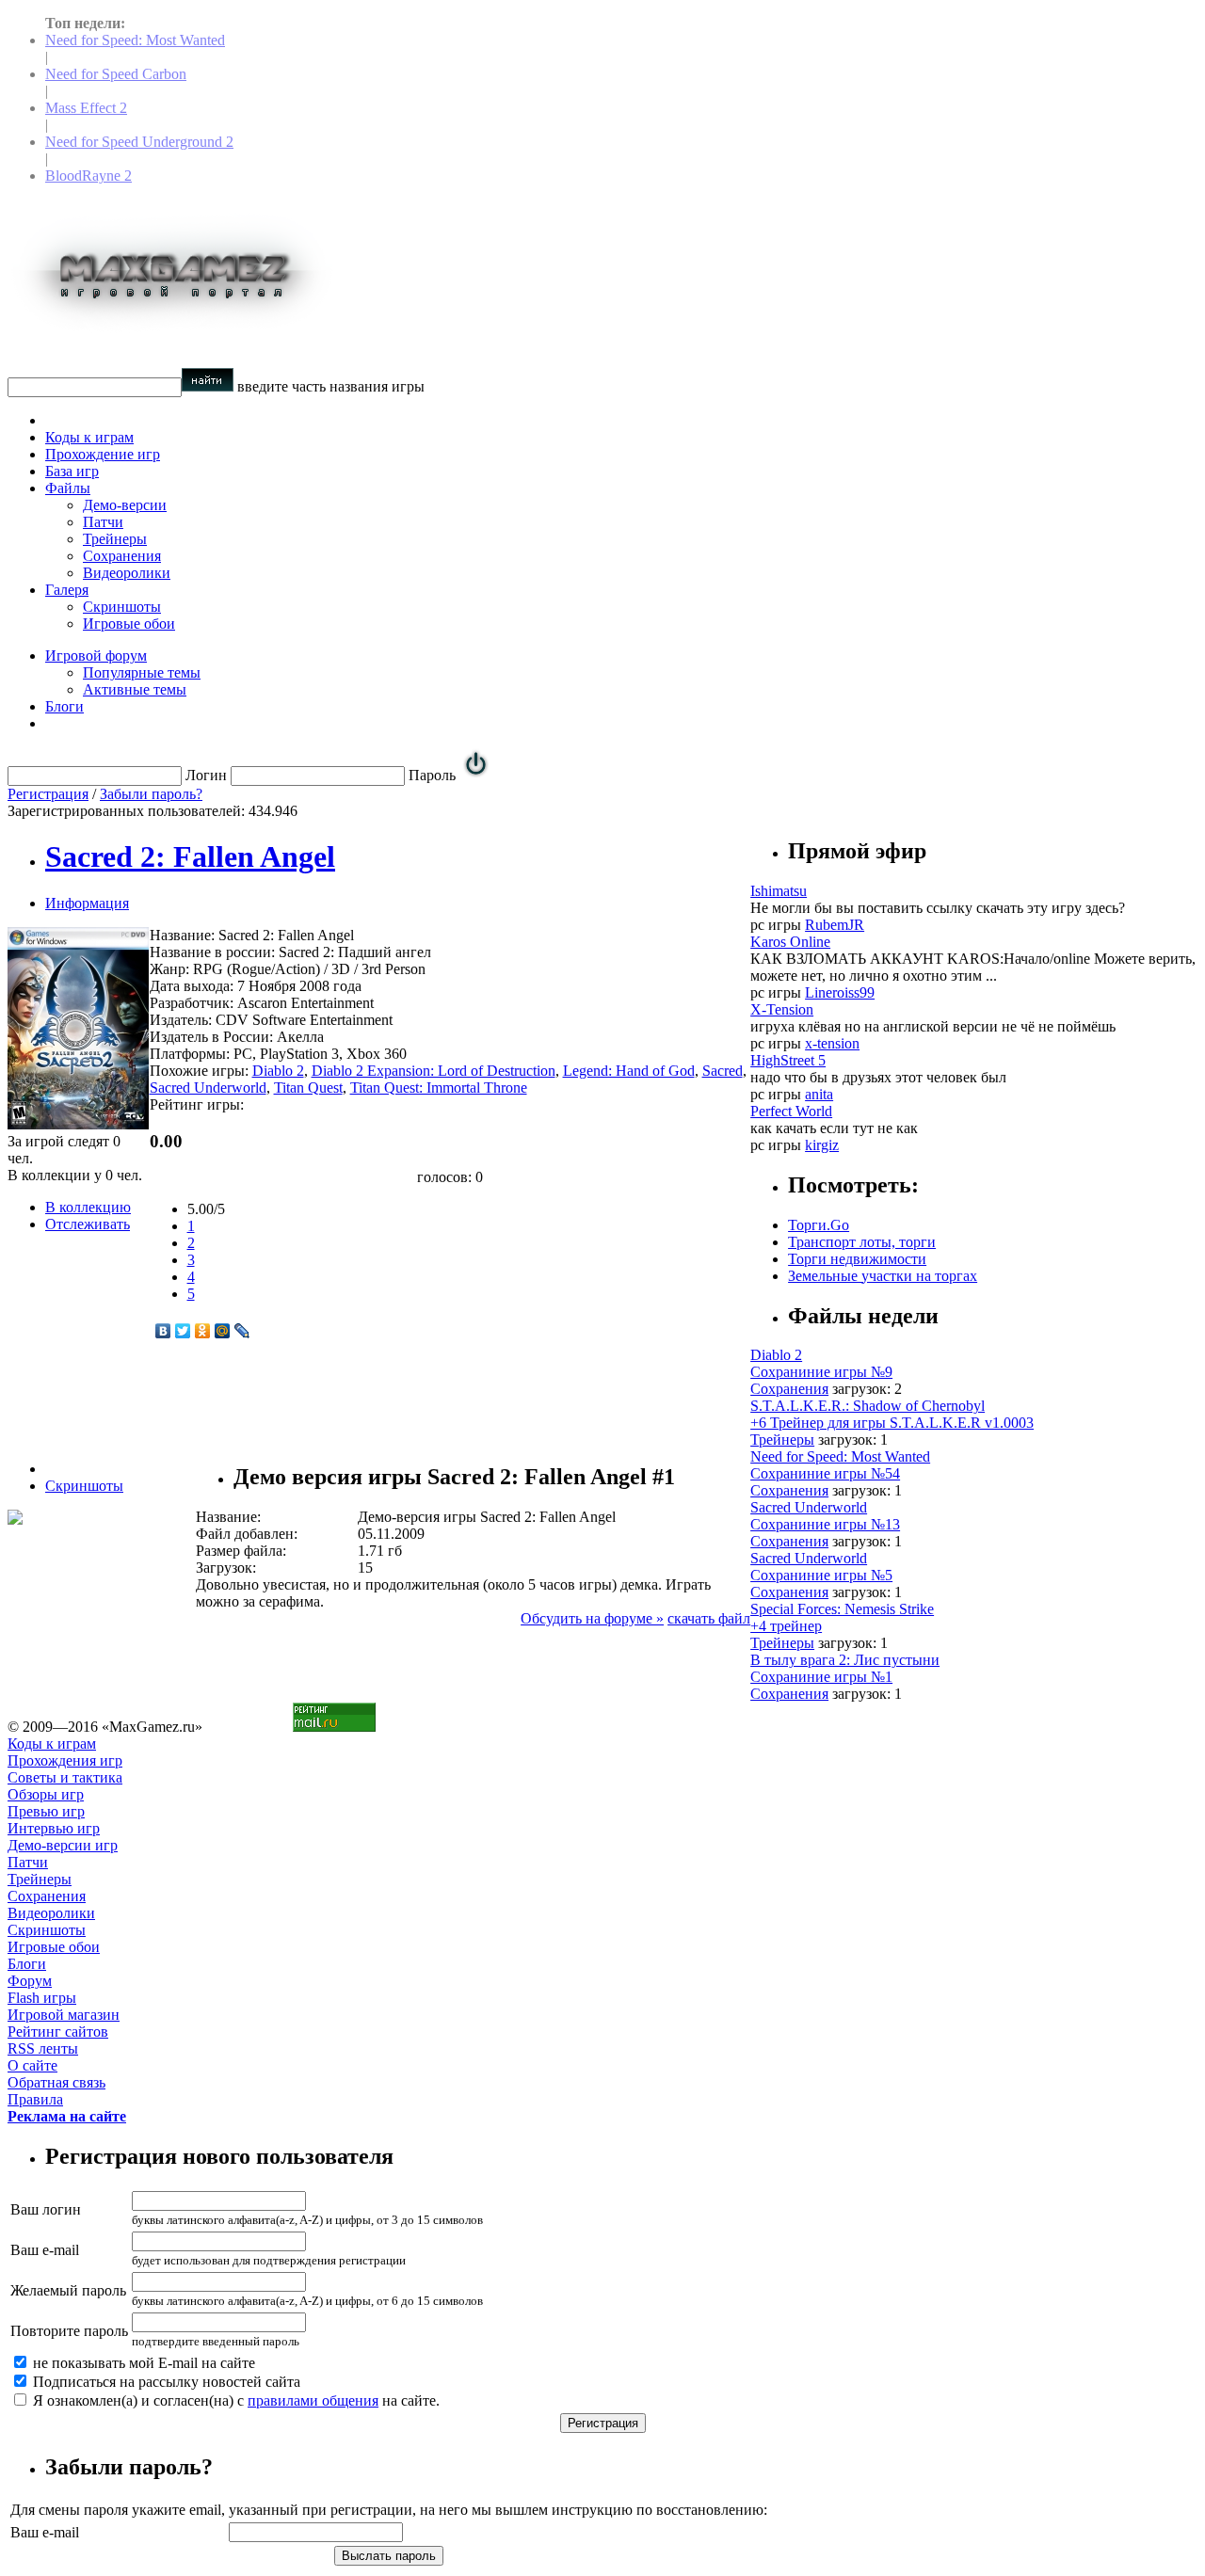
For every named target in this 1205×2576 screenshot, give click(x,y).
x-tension (832, 1043)
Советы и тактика (65, 1777)
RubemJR (835, 925)
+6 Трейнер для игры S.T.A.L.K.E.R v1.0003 (892, 1423)
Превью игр (46, 1811)
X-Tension (782, 1009)
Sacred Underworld (208, 1088)
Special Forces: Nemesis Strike (842, 1609)
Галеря (67, 590)
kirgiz (822, 1145)
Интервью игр (54, 1828)
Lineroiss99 (840, 992)
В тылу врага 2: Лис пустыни (845, 1660)
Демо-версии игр (63, 1845)
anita (819, 1094)
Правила (35, 2099)
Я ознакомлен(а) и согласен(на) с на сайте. (234, 2400)
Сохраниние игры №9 (821, 1372)
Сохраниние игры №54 (825, 1473)
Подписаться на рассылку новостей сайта (165, 2382)
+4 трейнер (786, 1626)
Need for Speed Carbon (116, 74)
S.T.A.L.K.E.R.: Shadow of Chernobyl (868, 1406)
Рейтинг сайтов (58, 2032)
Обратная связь (56, 2082)
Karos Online (790, 942)
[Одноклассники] (203, 1331)
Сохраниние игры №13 (825, 1524)
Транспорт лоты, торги (862, 1242)
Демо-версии (125, 505)
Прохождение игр (103, 454)
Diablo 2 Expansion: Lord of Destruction (434, 1071)
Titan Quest (308, 1088)
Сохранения (122, 556)
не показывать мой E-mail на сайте (142, 2363)
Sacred (723, 1071)
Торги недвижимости (857, 1259)
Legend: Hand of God (629, 1071)
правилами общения (313, 2400)
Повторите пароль (69, 2331)
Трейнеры (115, 539)
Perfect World (791, 1111)
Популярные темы (142, 672)
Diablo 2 (278, 1071)
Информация (87, 903)
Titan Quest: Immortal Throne (439, 1088)
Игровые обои (129, 624)
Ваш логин (46, 2209)
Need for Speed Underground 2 (139, 142)
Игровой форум (96, 656)
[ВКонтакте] (163, 1331)
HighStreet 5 (788, 1060)
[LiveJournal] (242, 1331)
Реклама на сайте (67, 2116)
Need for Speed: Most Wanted (135, 40)
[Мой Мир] (223, 1331)
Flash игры (42, 1998)
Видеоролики (127, 573)
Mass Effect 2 (86, 108)
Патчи (103, 522)
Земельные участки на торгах (883, 1276)
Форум (30, 1981)
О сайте (32, 2065)
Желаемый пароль (68, 2290)
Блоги (64, 706)
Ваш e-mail (45, 2250)
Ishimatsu (779, 891)
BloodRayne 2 (88, 176)
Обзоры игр (46, 1794)
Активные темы (135, 689)
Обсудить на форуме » (592, 1618)
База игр (72, 471)
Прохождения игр (65, 1760)
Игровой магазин (64, 2015)
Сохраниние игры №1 (821, 1677)
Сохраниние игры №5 (821, 1575)
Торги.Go (819, 1225)
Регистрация (48, 794)
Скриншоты (122, 607)
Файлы (68, 488)
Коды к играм (89, 437)
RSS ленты (43, 2048)
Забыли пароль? (151, 794)
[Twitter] (183, 1331)
